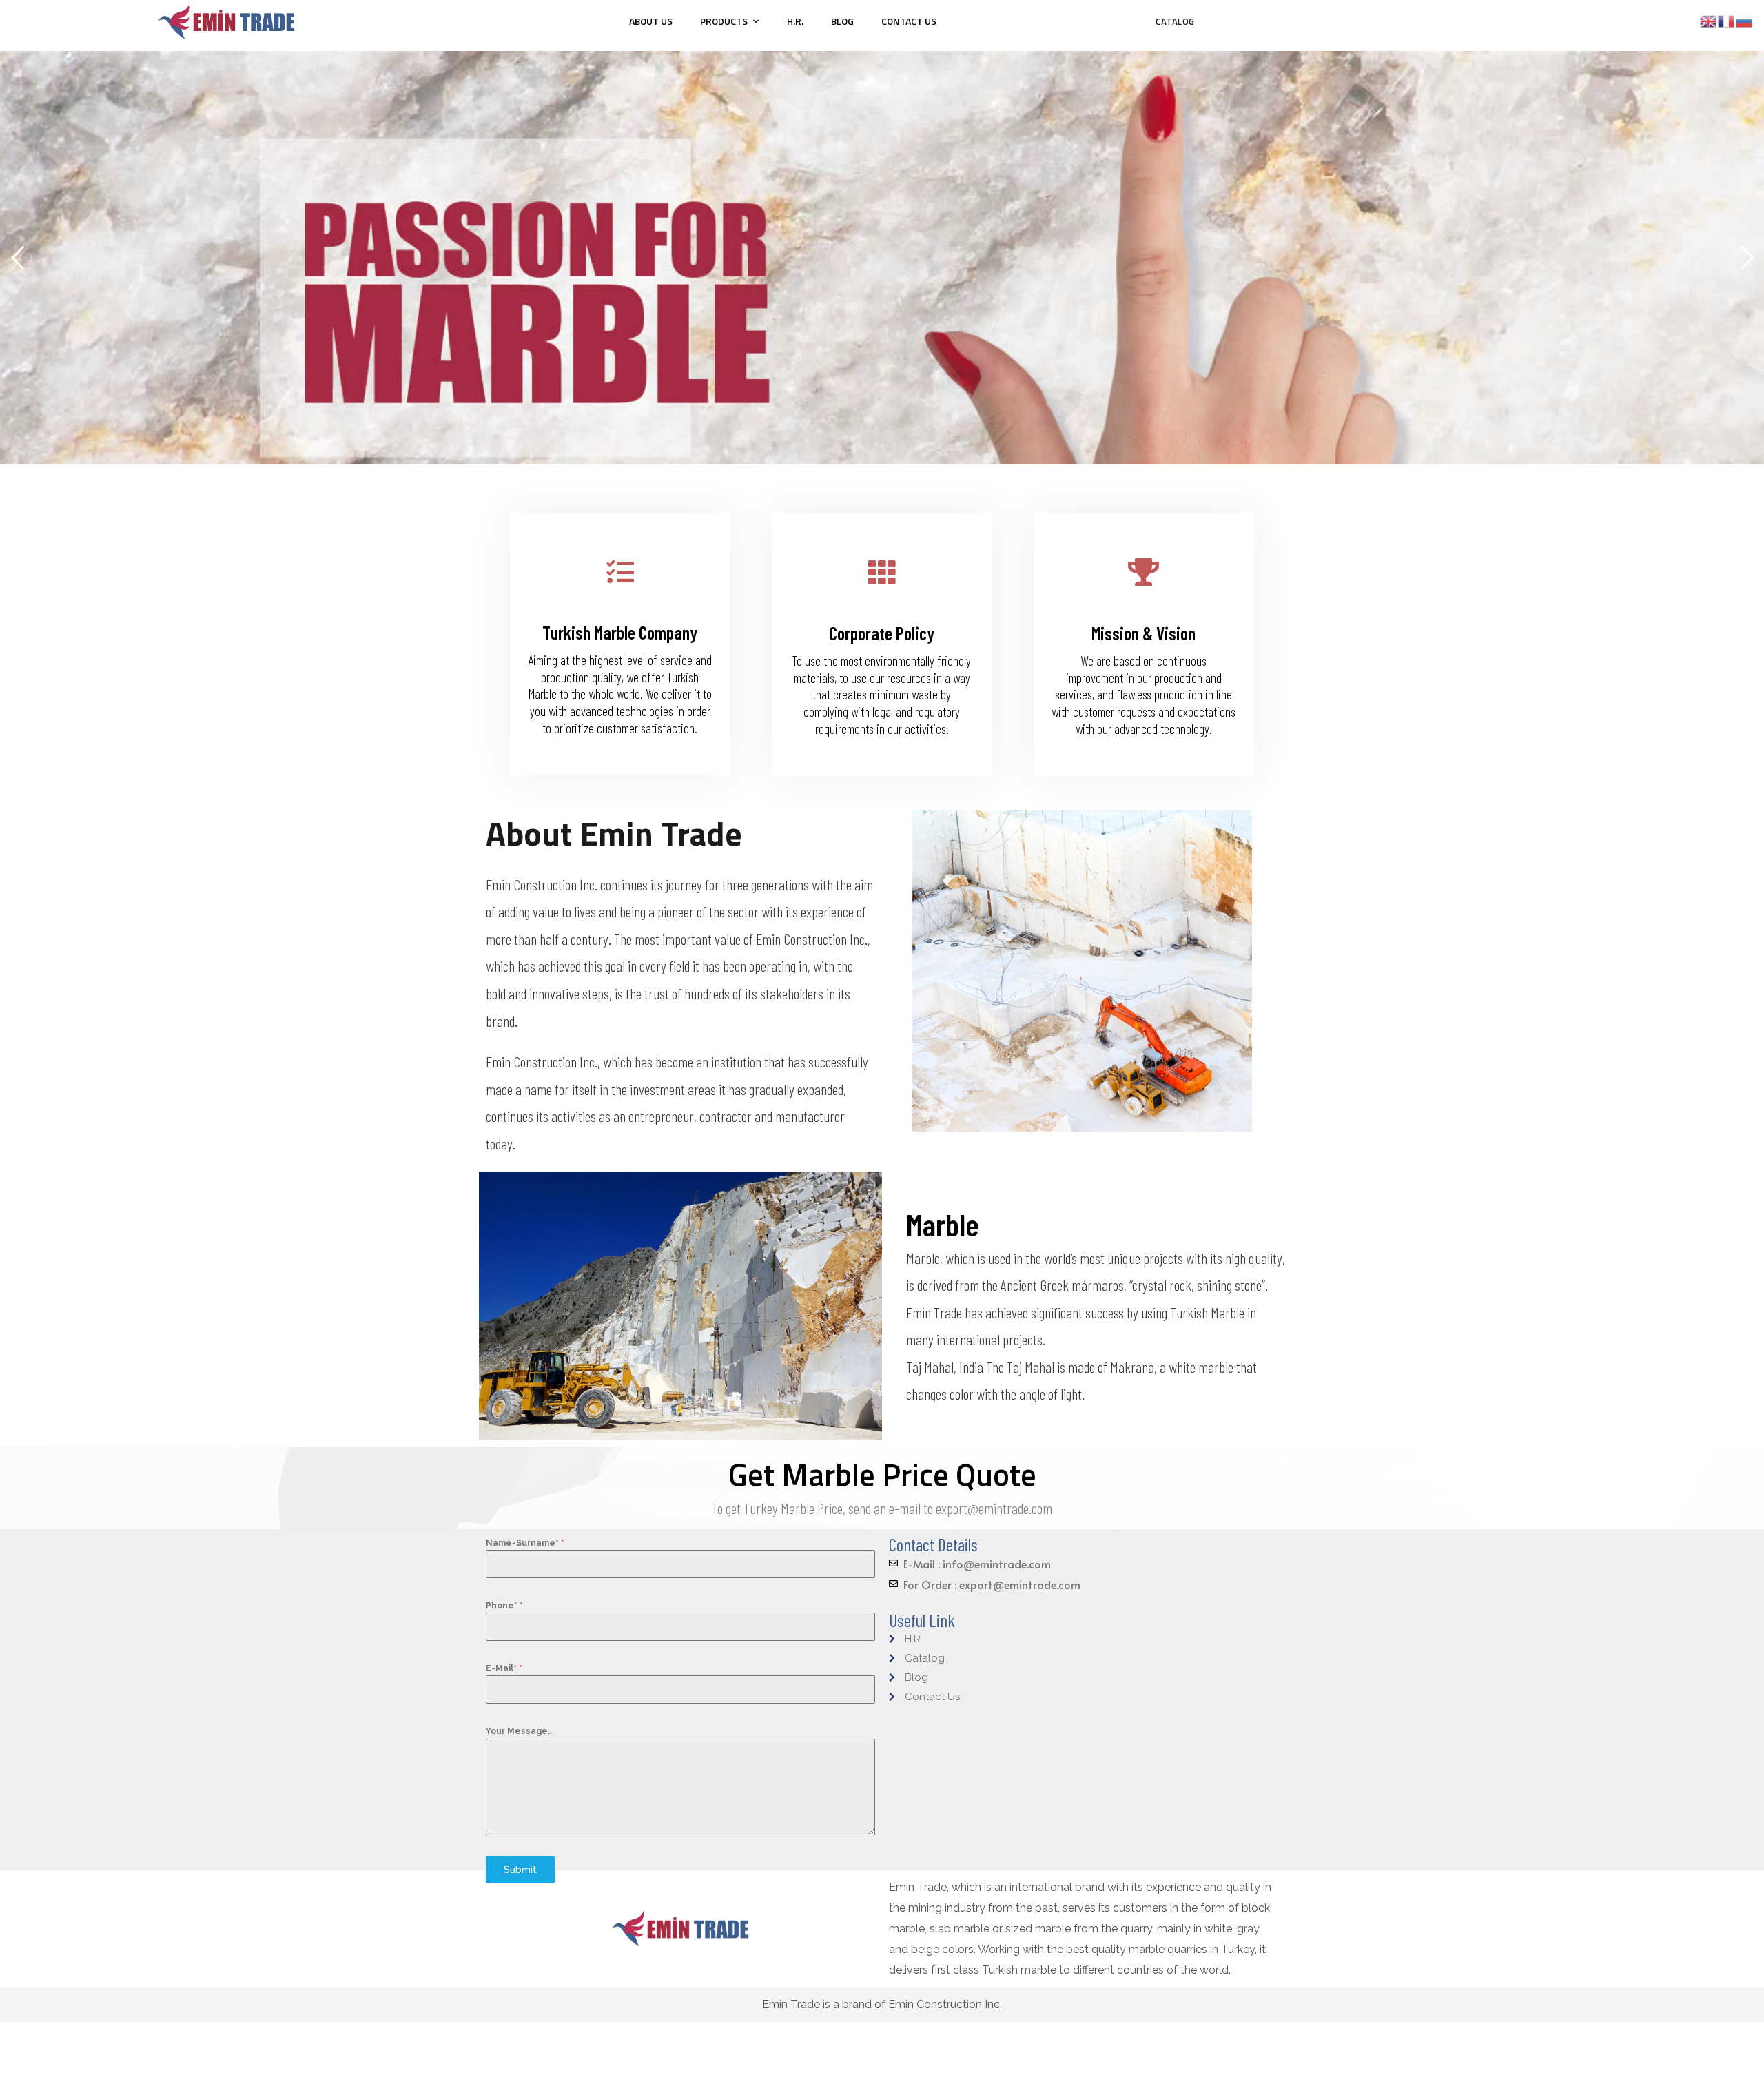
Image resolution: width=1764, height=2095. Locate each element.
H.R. (795, 21)
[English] (1709, 20)
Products (724, 21)
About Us (651, 21)
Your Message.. (519, 1731)
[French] (1727, 20)
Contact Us (909, 21)
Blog (842, 21)
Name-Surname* (525, 1543)
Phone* (504, 1606)
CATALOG (1175, 21)
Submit (520, 1870)
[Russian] (1745, 20)
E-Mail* (504, 1668)
